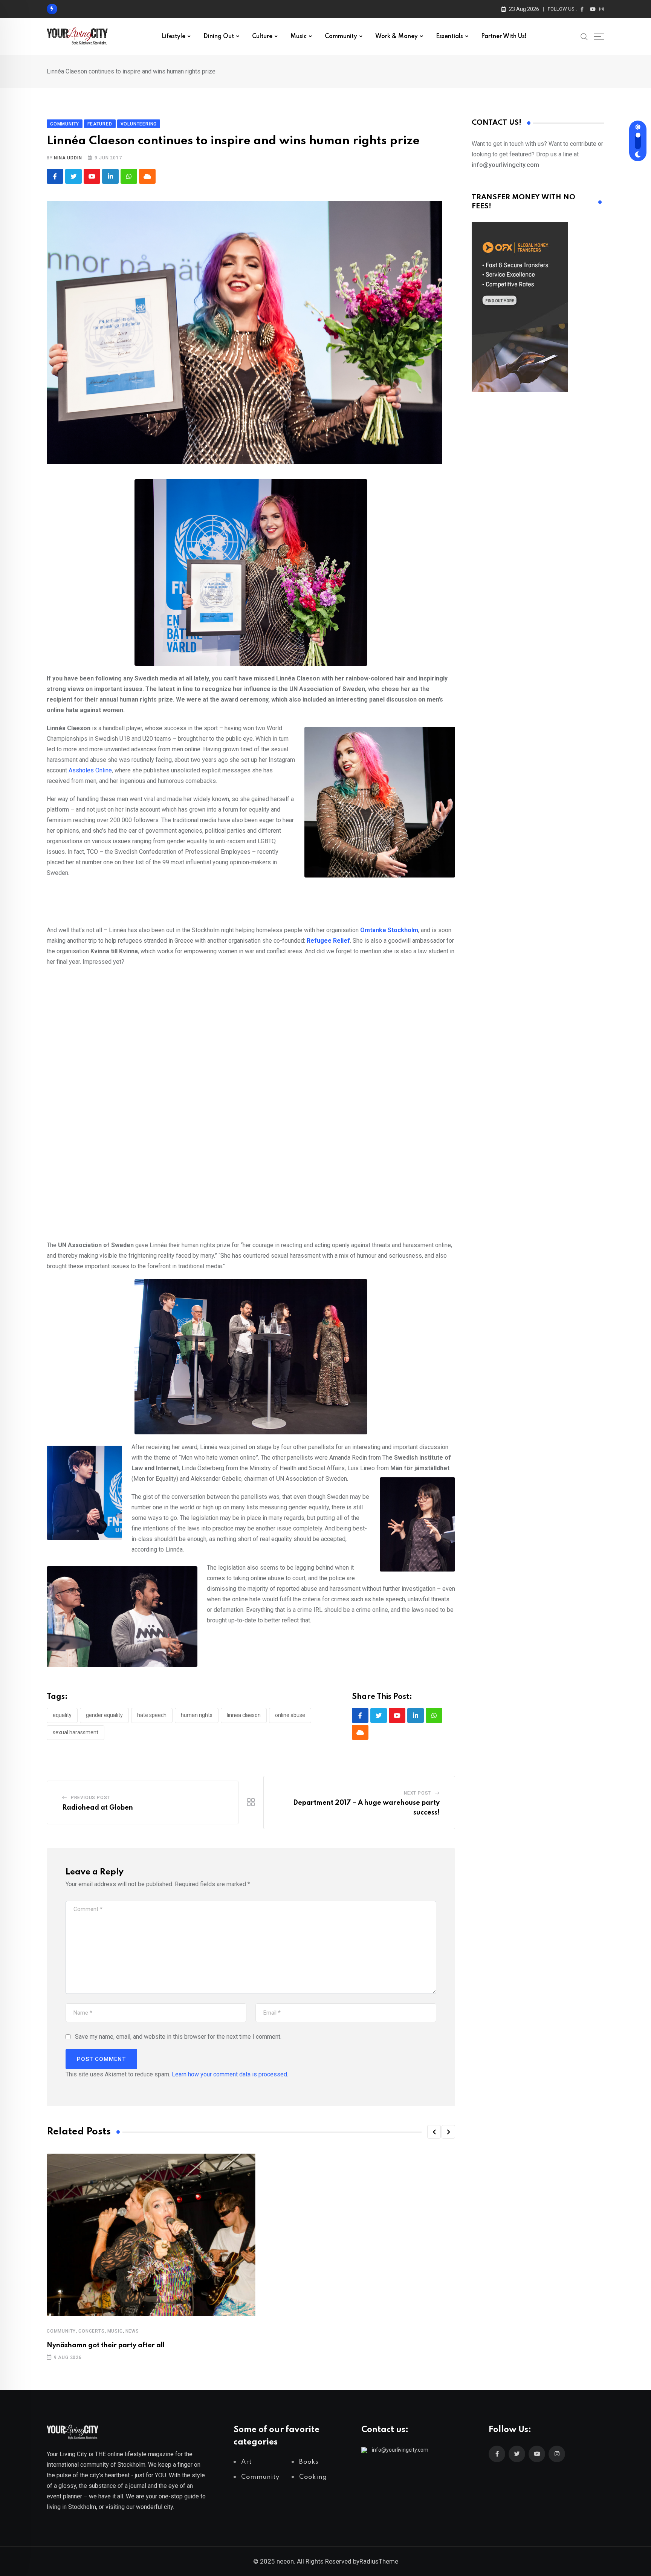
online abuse (290, 1715)
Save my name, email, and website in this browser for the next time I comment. (178, 2037)
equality (62, 1715)
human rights (197, 1715)
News (132, 2331)
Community (341, 37)
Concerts (91, 2331)
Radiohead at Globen (98, 1808)
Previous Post (90, 1798)
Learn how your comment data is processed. (230, 2074)
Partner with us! (504, 37)
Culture (262, 37)
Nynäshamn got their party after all (106, 2345)
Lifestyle (173, 37)
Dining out (219, 37)
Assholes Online (90, 770)
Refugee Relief (328, 941)
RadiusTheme (379, 2561)
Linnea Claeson (244, 1715)
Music (299, 37)
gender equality (104, 1715)
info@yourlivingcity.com (400, 2450)
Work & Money (397, 37)
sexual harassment (76, 1732)
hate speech (152, 1715)
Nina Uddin (68, 158)
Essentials (449, 37)
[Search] (584, 36)
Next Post (417, 1793)
